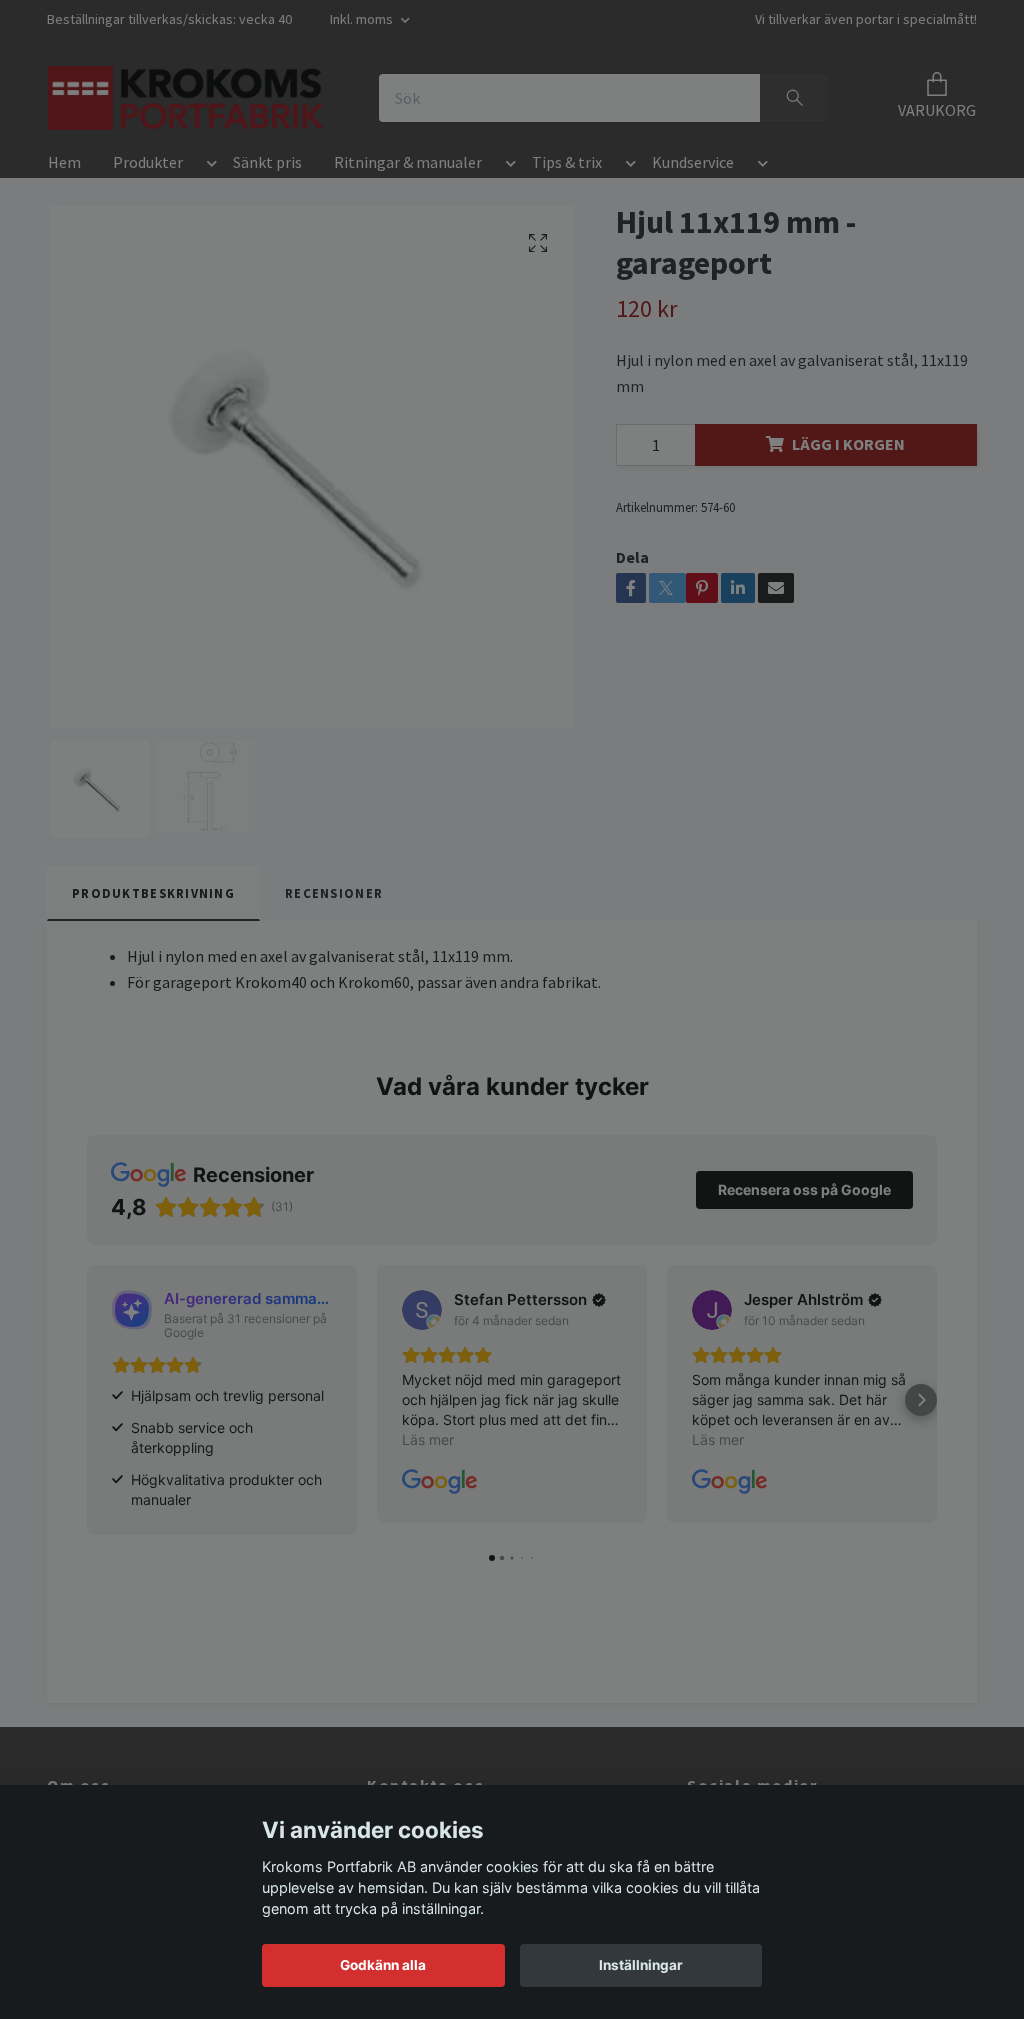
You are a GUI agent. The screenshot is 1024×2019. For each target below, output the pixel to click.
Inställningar (641, 1965)
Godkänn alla (383, 1965)
